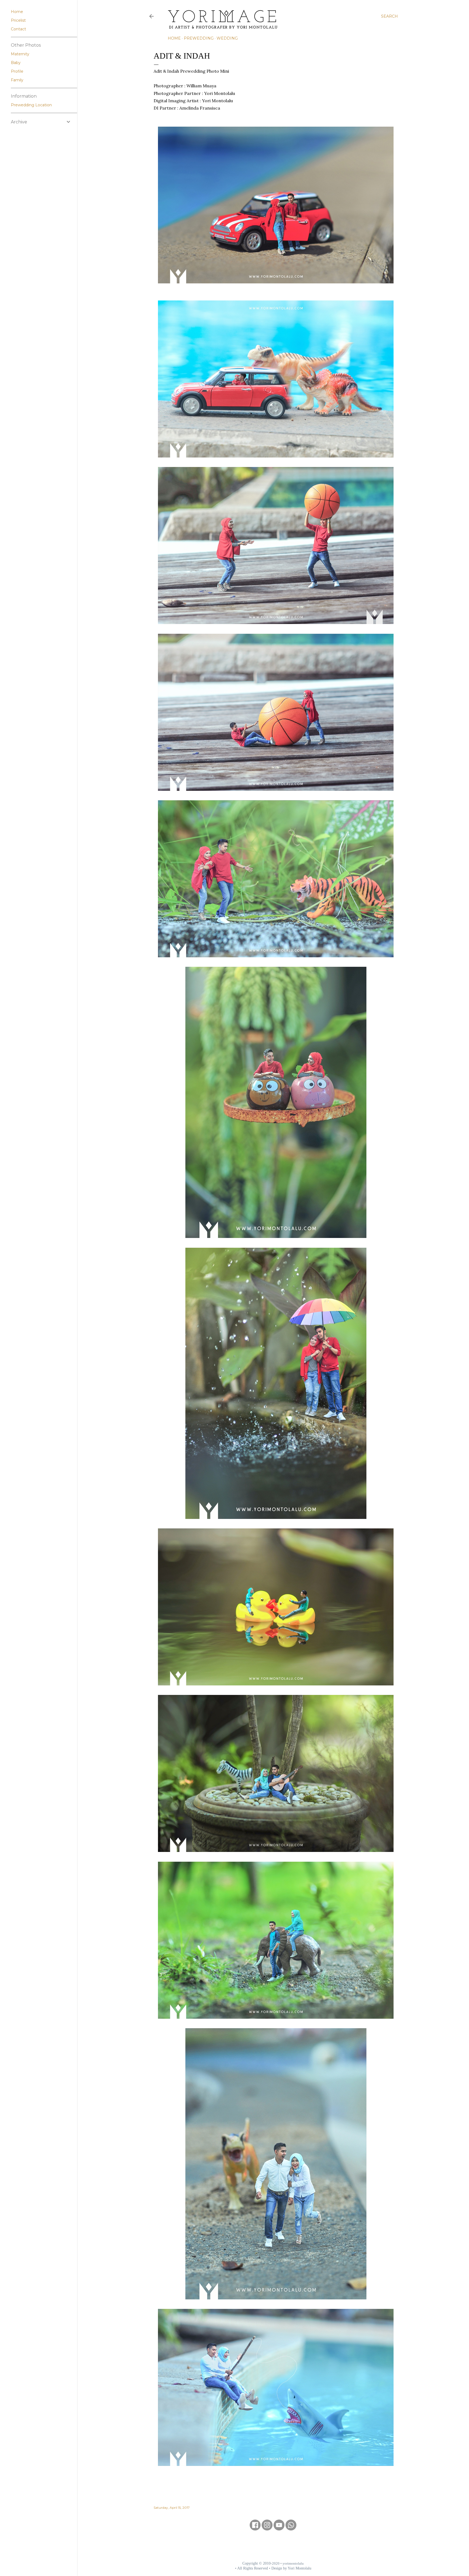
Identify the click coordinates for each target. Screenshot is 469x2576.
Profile (17, 71)
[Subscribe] (279, 2529)
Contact (18, 29)
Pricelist (18, 20)
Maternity (20, 54)
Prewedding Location (31, 105)
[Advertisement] (273, 2546)
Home (174, 38)
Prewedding (199, 38)
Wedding (227, 38)
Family (17, 80)
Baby (16, 63)
